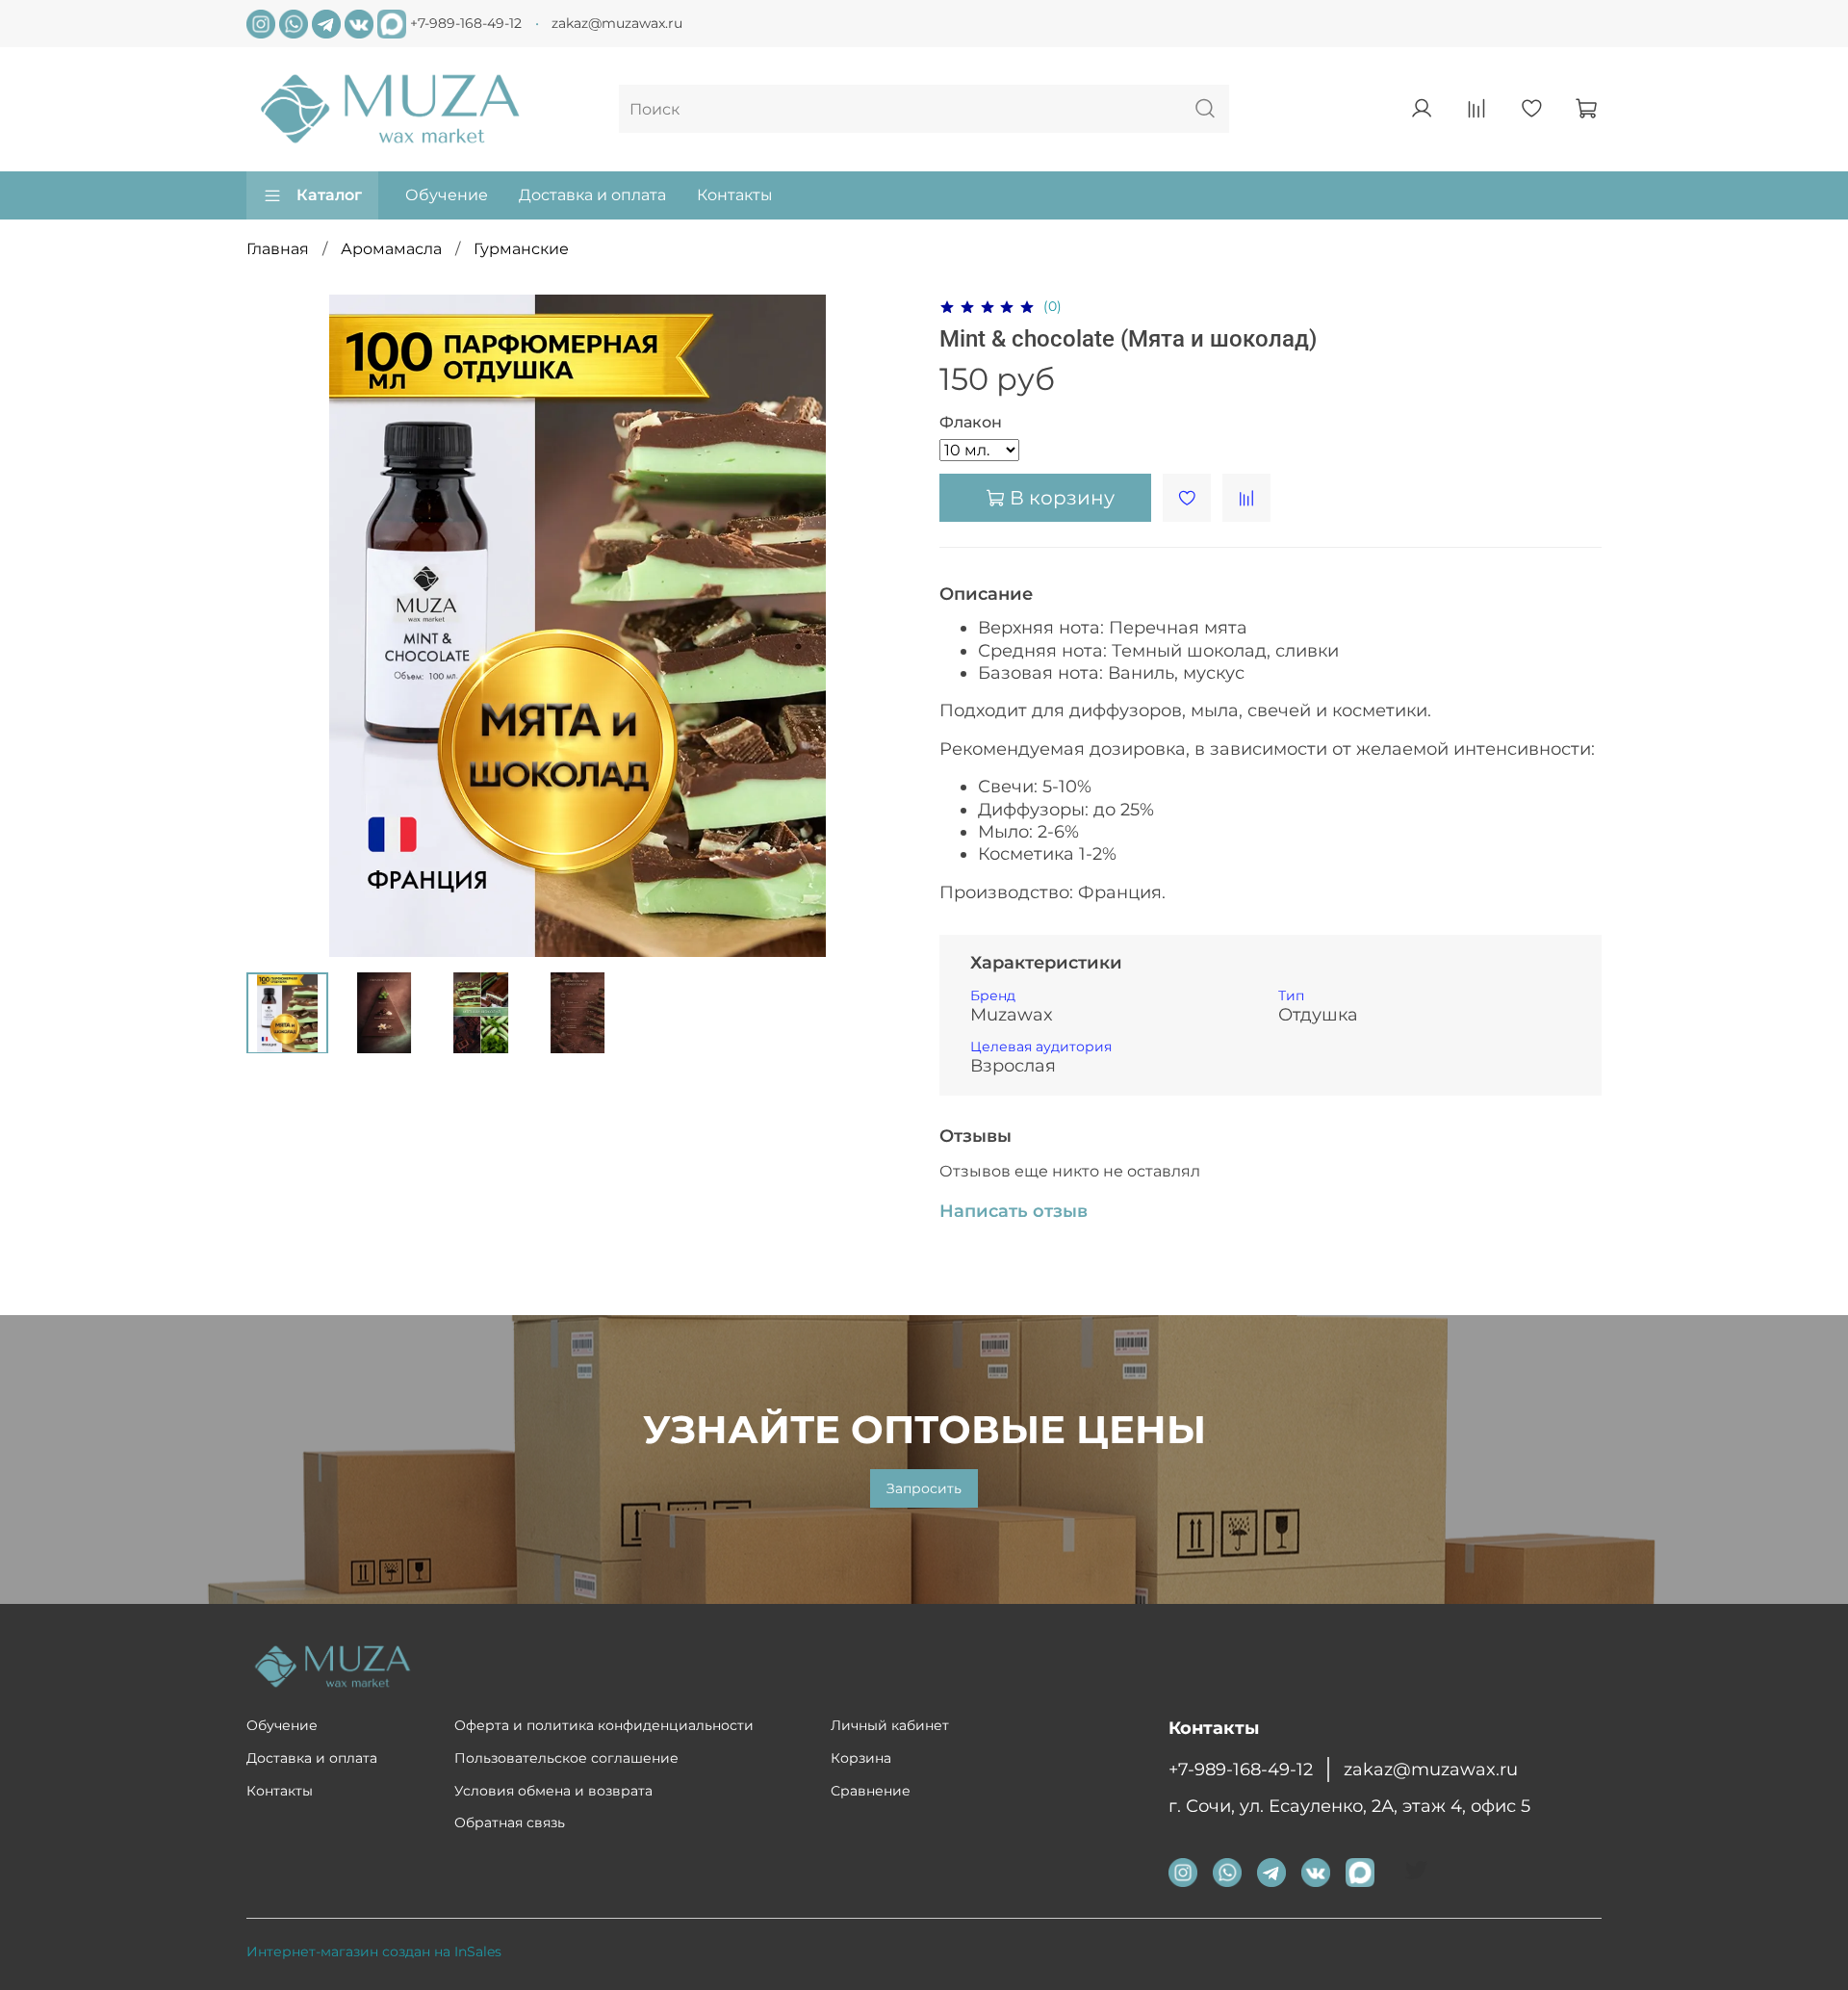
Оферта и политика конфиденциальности (604, 1725)
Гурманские (521, 249)
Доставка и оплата (592, 195)
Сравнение (871, 1791)
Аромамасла (391, 249)
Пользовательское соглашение (566, 1758)
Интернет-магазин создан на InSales (374, 1951)
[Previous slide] (277, 626)
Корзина (861, 1758)
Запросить (924, 1488)
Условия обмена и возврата (553, 1791)
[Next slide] (878, 626)
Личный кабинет (890, 1725)
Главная (278, 249)
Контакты (735, 195)
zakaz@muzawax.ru (617, 23)
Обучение (447, 195)
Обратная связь (510, 1822)
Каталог (329, 195)
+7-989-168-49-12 (466, 22)
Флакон (971, 422)
